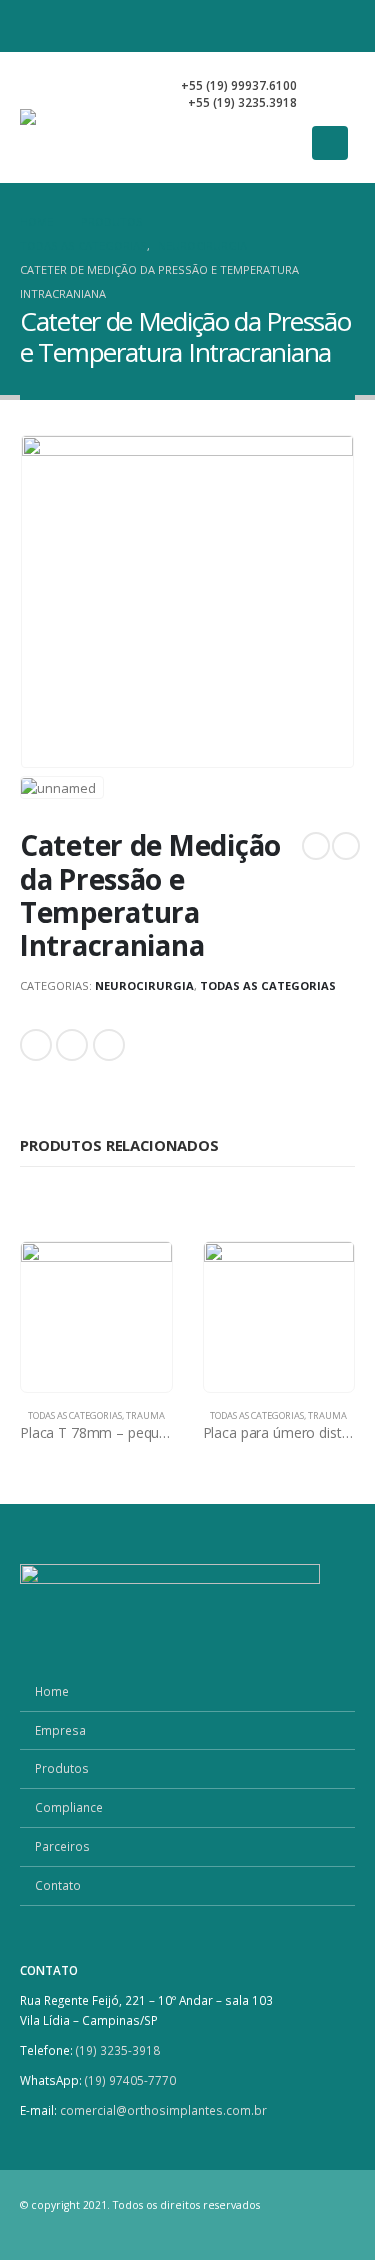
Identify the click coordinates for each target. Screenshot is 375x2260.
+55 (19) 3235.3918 (242, 102)
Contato (58, 1885)
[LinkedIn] (339, 26)
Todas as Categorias (268, 985)
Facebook (36, 1045)
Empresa (60, 1730)
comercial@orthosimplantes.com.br (163, 2110)
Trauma (145, 1415)
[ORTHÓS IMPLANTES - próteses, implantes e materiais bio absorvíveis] (89, 117)
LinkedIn (72, 1045)
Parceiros (62, 1846)
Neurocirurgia (144, 985)
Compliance (69, 1807)
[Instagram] (304, 26)
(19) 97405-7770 (132, 2080)
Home (52, 1691)
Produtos (62, 1768)
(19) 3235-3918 (118, 2050)
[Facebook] (269, 26)
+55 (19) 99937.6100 (239, 85)
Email (109, 1045)
